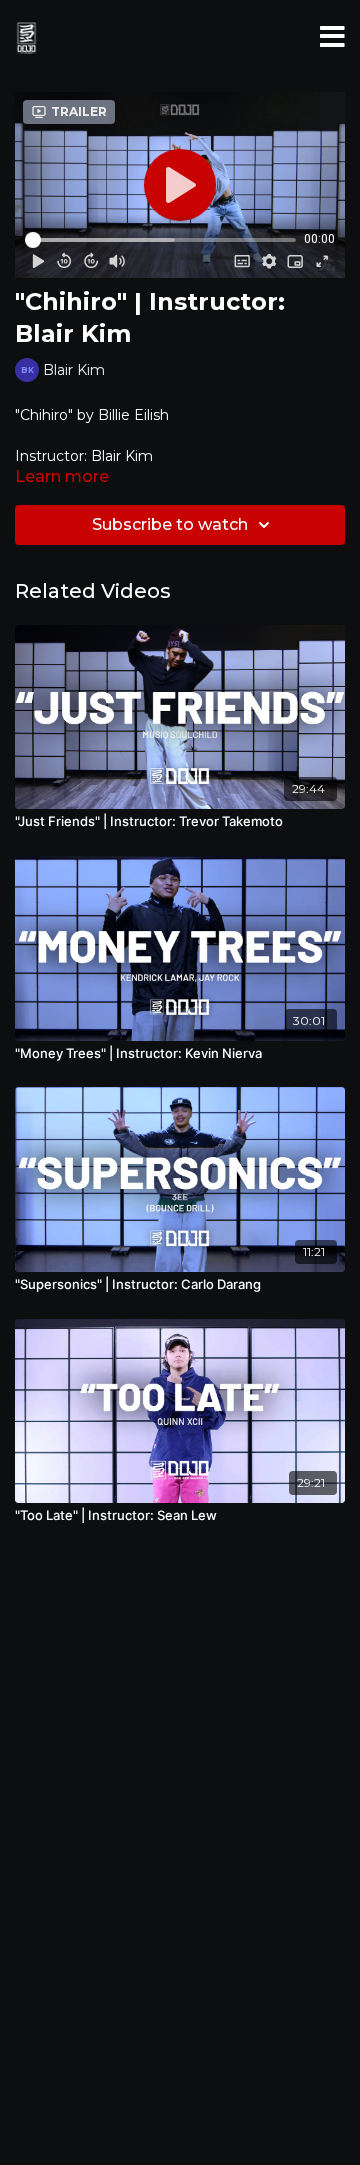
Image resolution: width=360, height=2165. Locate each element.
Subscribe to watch (170, 524)
